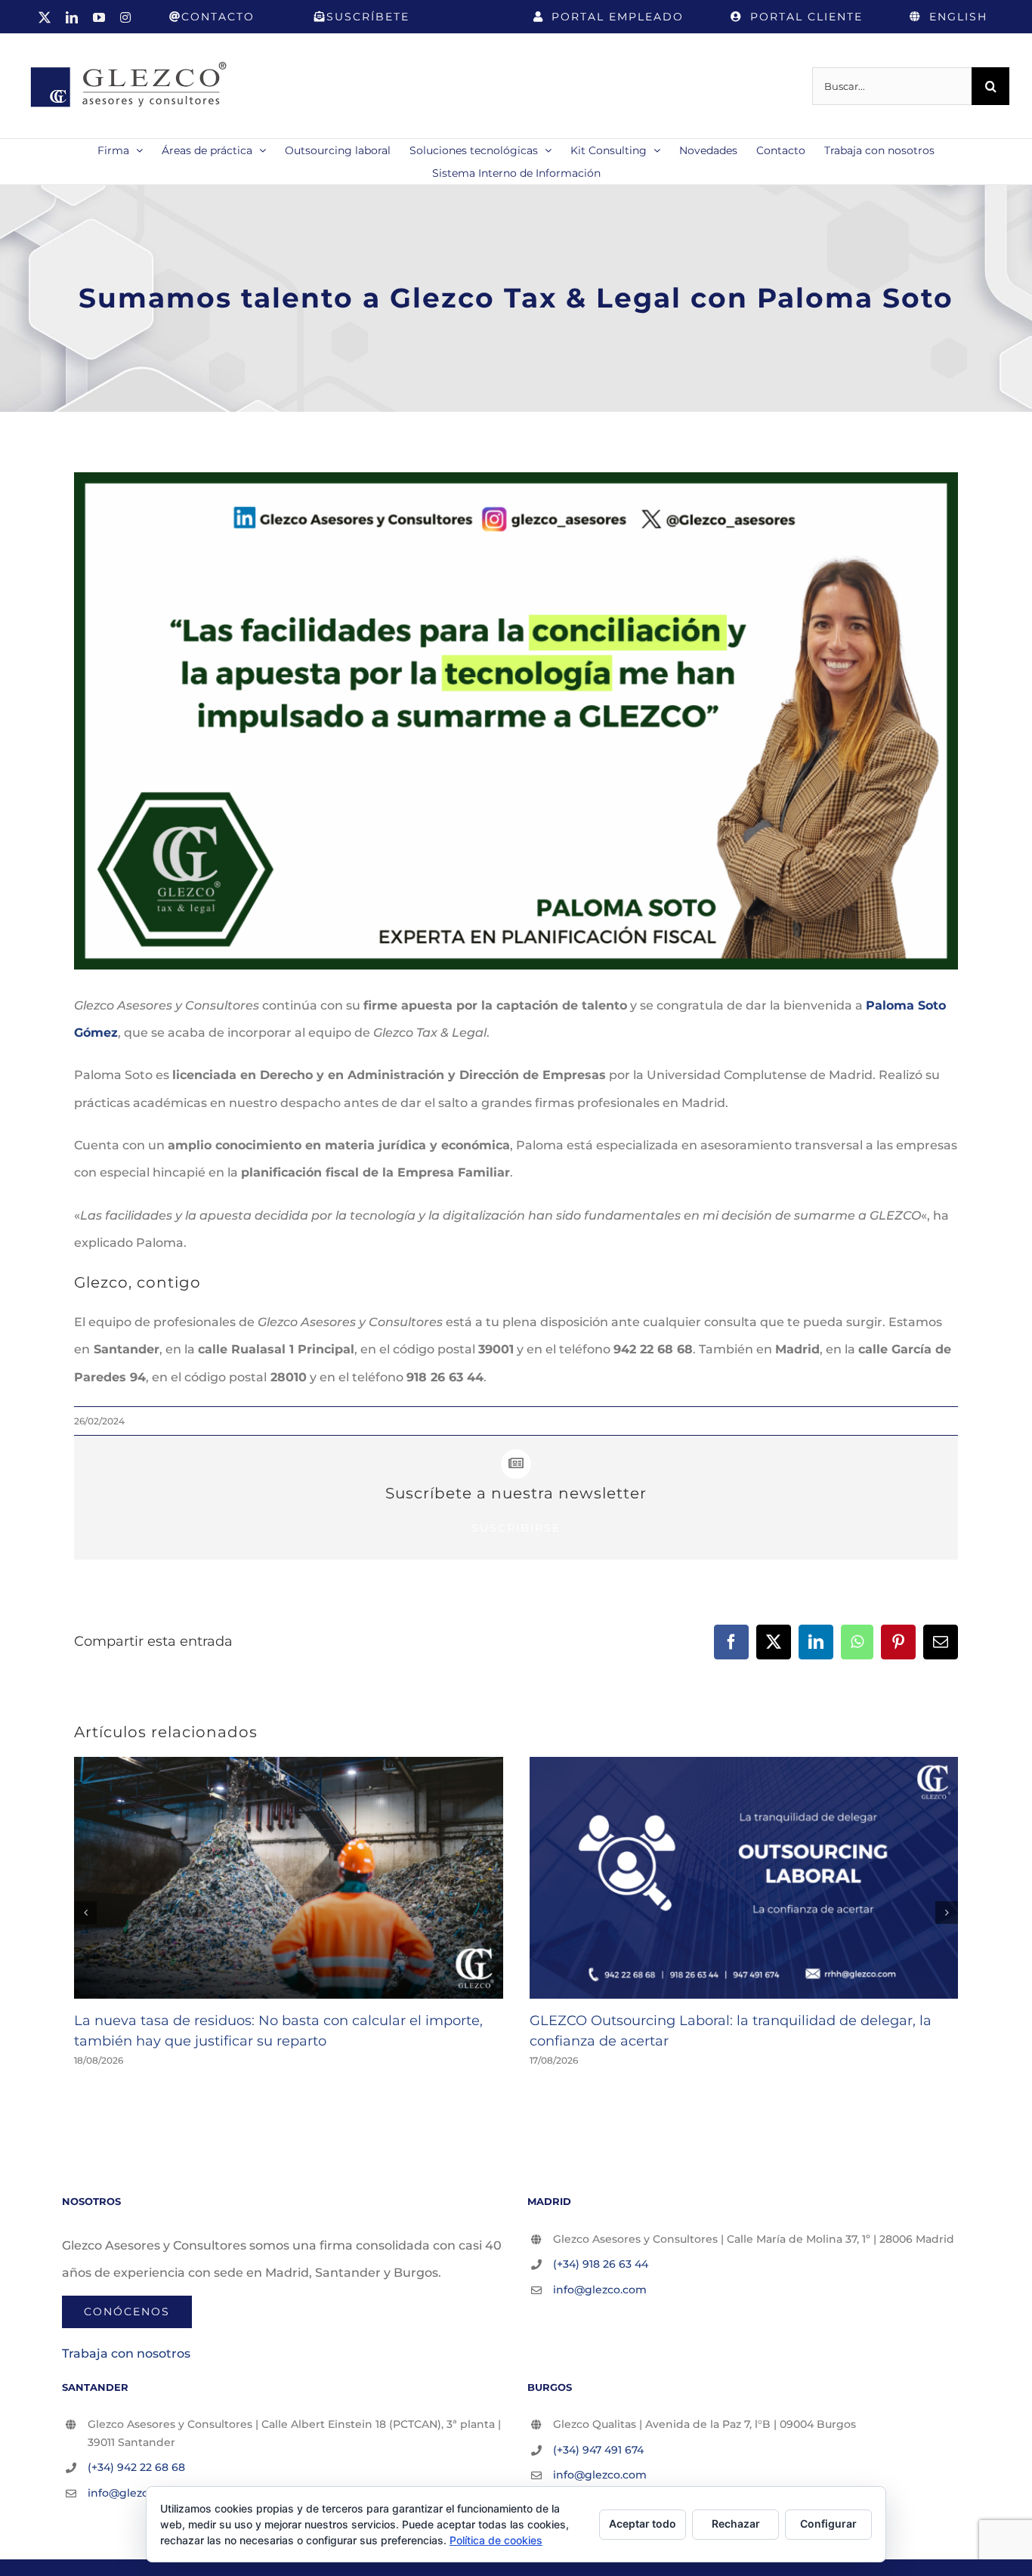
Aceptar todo (643, 2523)
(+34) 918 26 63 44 (601, 2264)
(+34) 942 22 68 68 (136, 2467)
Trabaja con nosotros (126, 2353)
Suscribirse (516, 1528)
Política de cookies (496, 2540)
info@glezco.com (600, 2290)
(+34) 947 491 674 (598, 2450)
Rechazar (736, 2523)
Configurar (828, 2523)
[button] (85, 1913)
